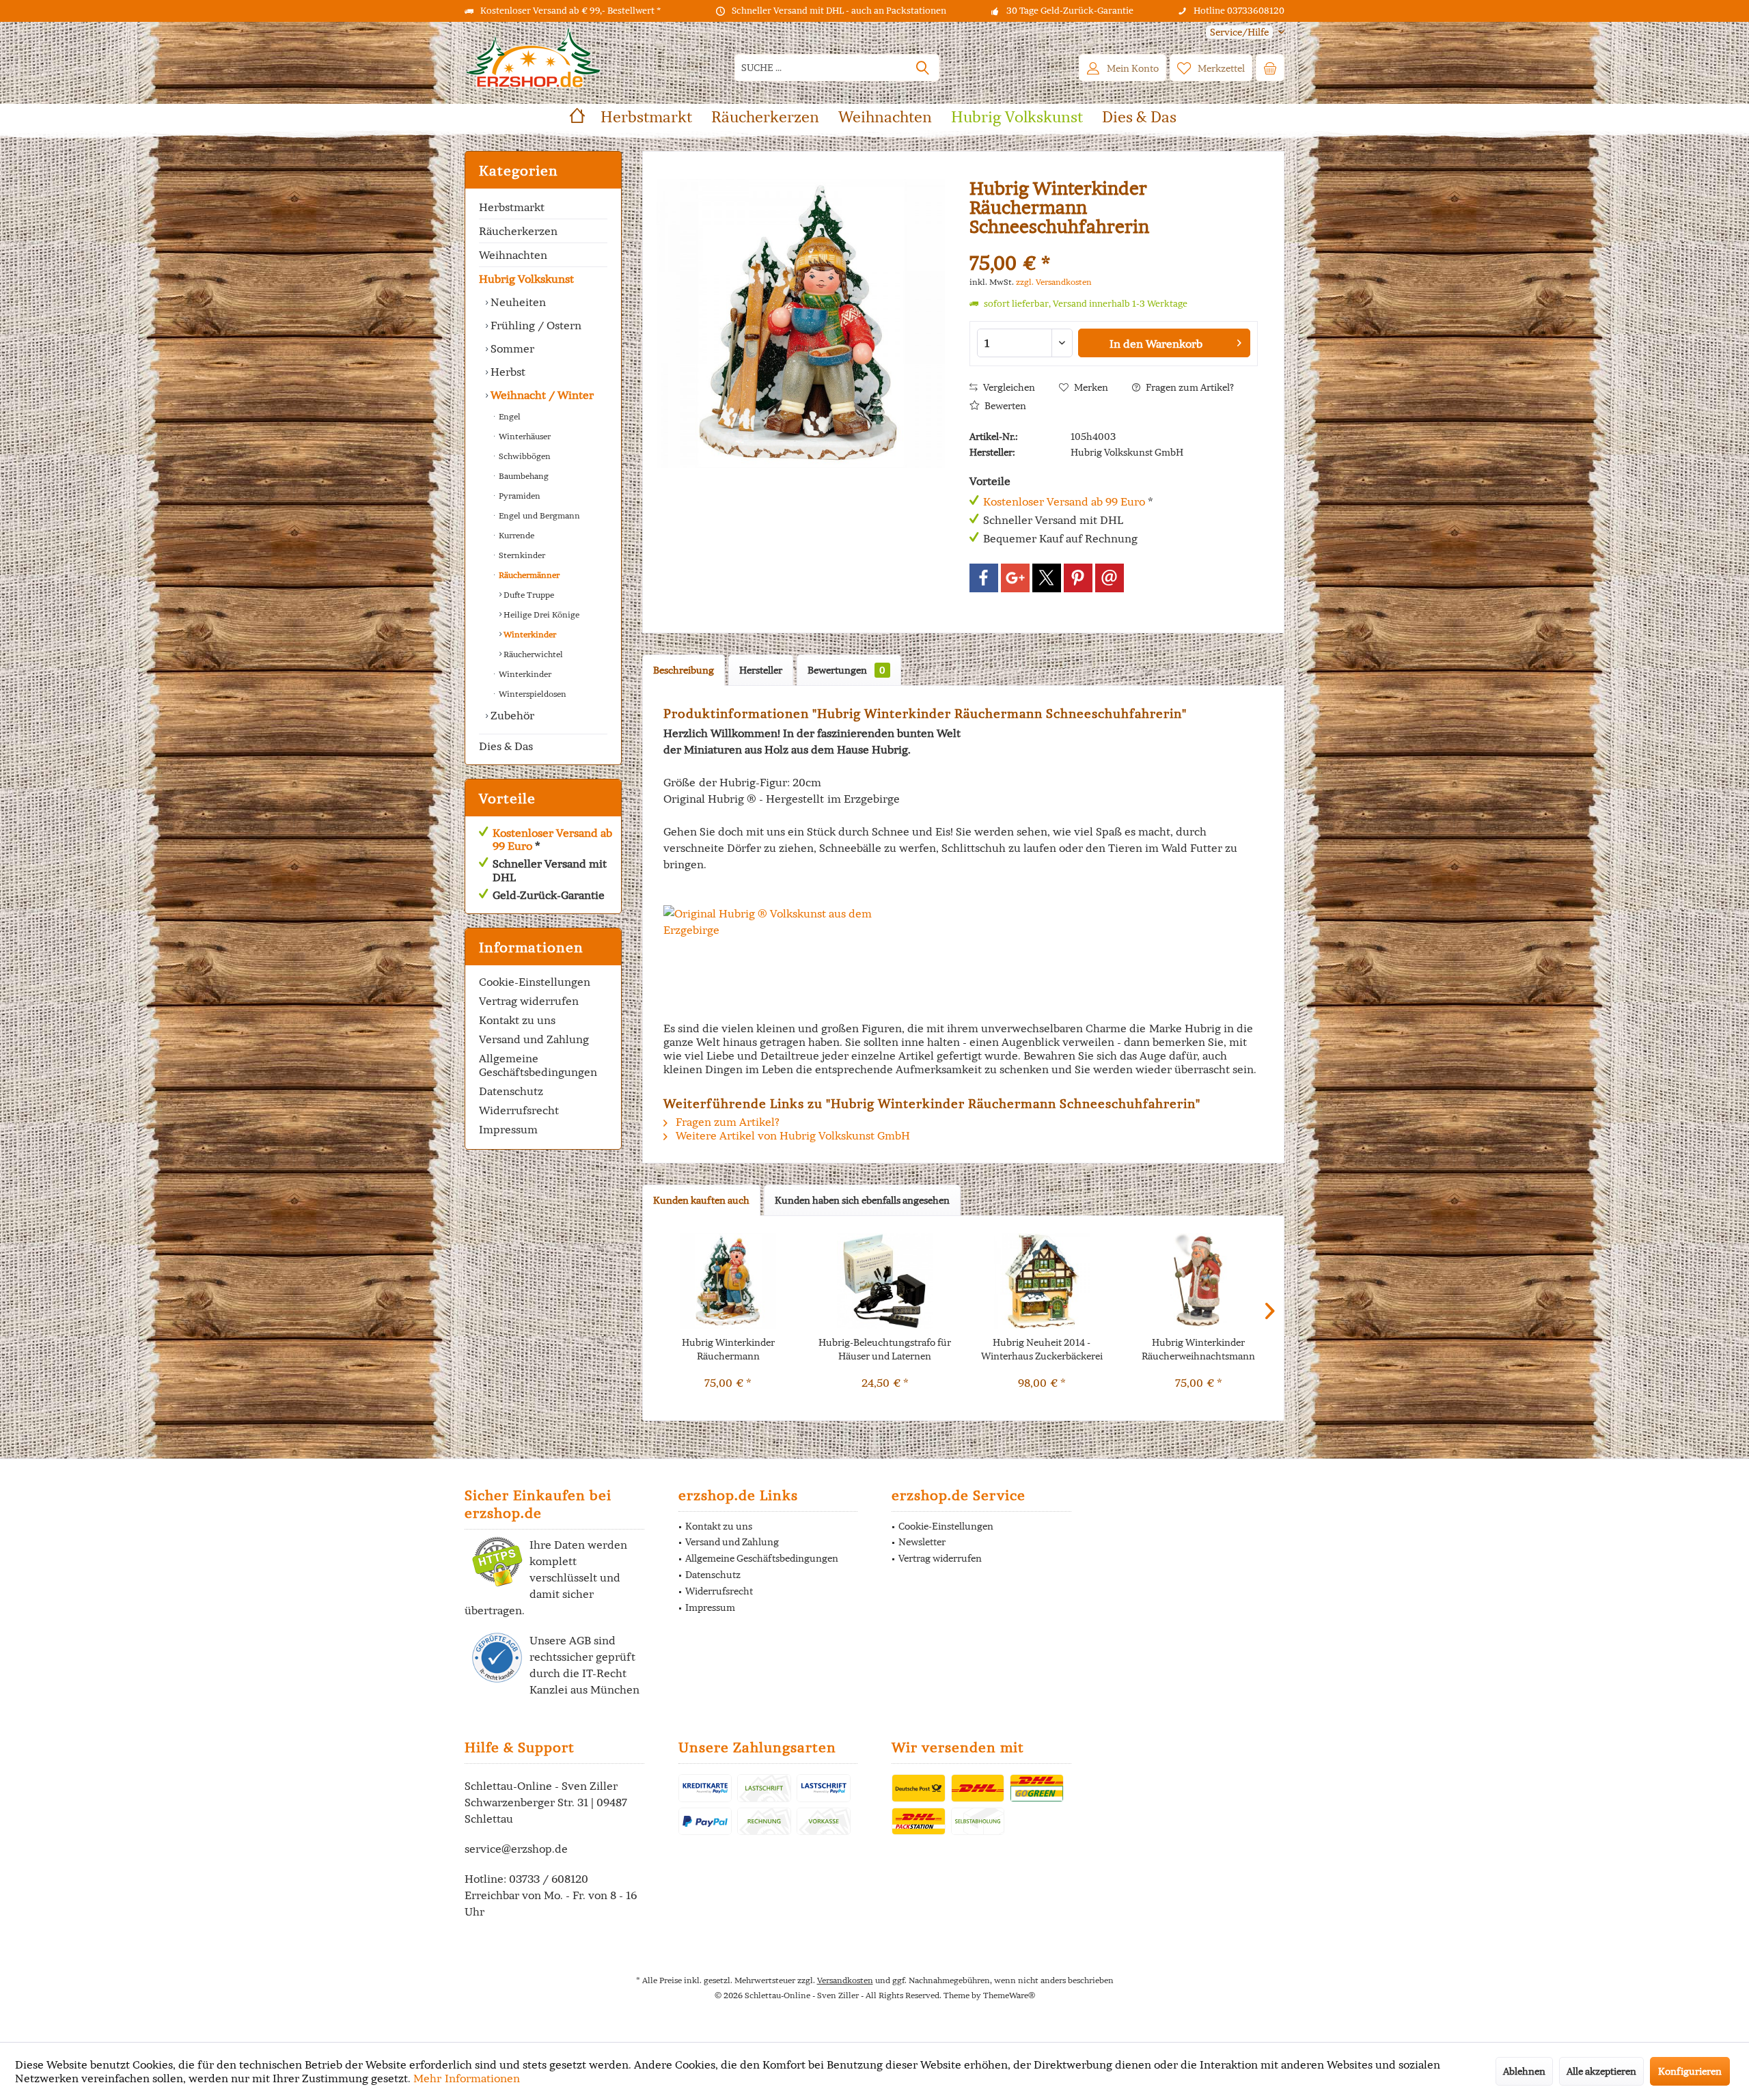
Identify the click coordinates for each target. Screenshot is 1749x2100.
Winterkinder (529, 634)
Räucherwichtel (532, 654)
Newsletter (922, 1542)
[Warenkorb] (1270, 68)
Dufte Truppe (528, 595)
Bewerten (1004, 406)
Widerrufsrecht (519, 1110)
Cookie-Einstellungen (535, 982)
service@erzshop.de (516, 1849)
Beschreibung (684, 670)
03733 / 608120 (549, 1879)
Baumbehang (523, 476)
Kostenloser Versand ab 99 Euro (552, 839)
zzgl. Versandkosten (1054, 282)
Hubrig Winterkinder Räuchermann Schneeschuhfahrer (728, 1350)
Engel (509, 416)
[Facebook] (984, 578)
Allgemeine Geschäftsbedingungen (538, 1065)
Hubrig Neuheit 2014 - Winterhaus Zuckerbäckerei (1042, 1349)
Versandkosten (845, 1980)
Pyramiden (519, 496)
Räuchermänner (528, 575)
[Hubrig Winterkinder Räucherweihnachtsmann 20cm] (1199, 1281)
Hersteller (761, 670)
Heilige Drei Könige (540, 614)
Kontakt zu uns (517, 1020)
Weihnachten (513, 255)
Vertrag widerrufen (529, 1001)
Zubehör (511, 715)
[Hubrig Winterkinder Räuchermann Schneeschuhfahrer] (728, 1281)
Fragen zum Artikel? (1189, 387)
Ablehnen (1524, 2071)
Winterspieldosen (532, 694)
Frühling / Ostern (535, 325)
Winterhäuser (524, 436)
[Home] (577, 117)
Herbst (507, 372)
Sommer (511, 348)
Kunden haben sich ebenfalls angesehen (862, 1200)
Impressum (508, 1129)
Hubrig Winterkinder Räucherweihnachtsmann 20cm (1198, 1350)
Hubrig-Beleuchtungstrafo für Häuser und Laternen (885, 1349)
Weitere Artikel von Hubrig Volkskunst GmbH (791, 1135)
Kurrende (515, 535)
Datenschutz (511, 1091)
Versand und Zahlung (534, 1039)
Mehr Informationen (467, 2078)
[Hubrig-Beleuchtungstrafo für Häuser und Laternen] (885, 1281)
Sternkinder (521, 555)
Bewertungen (846, 670)
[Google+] (1015, 578)
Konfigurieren (1690, 2071)
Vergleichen (1008, 387)
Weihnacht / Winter (541, 395)
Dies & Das (506, 746)
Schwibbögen (524, 456)
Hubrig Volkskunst (526, 279)
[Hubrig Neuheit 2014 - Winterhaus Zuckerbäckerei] (1042, 1281)
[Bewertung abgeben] (1114, 245)
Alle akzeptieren (1601, 2071)
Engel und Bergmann (538, 515)
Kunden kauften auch (701, 1200)
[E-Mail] (1110, 578)
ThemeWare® (1009, 1995)
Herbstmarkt (512, 207)
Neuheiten (517, 302)
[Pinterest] (1078, 578)
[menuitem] (1240, 32)
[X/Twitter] (1047, 578)
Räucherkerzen (518, 231)
